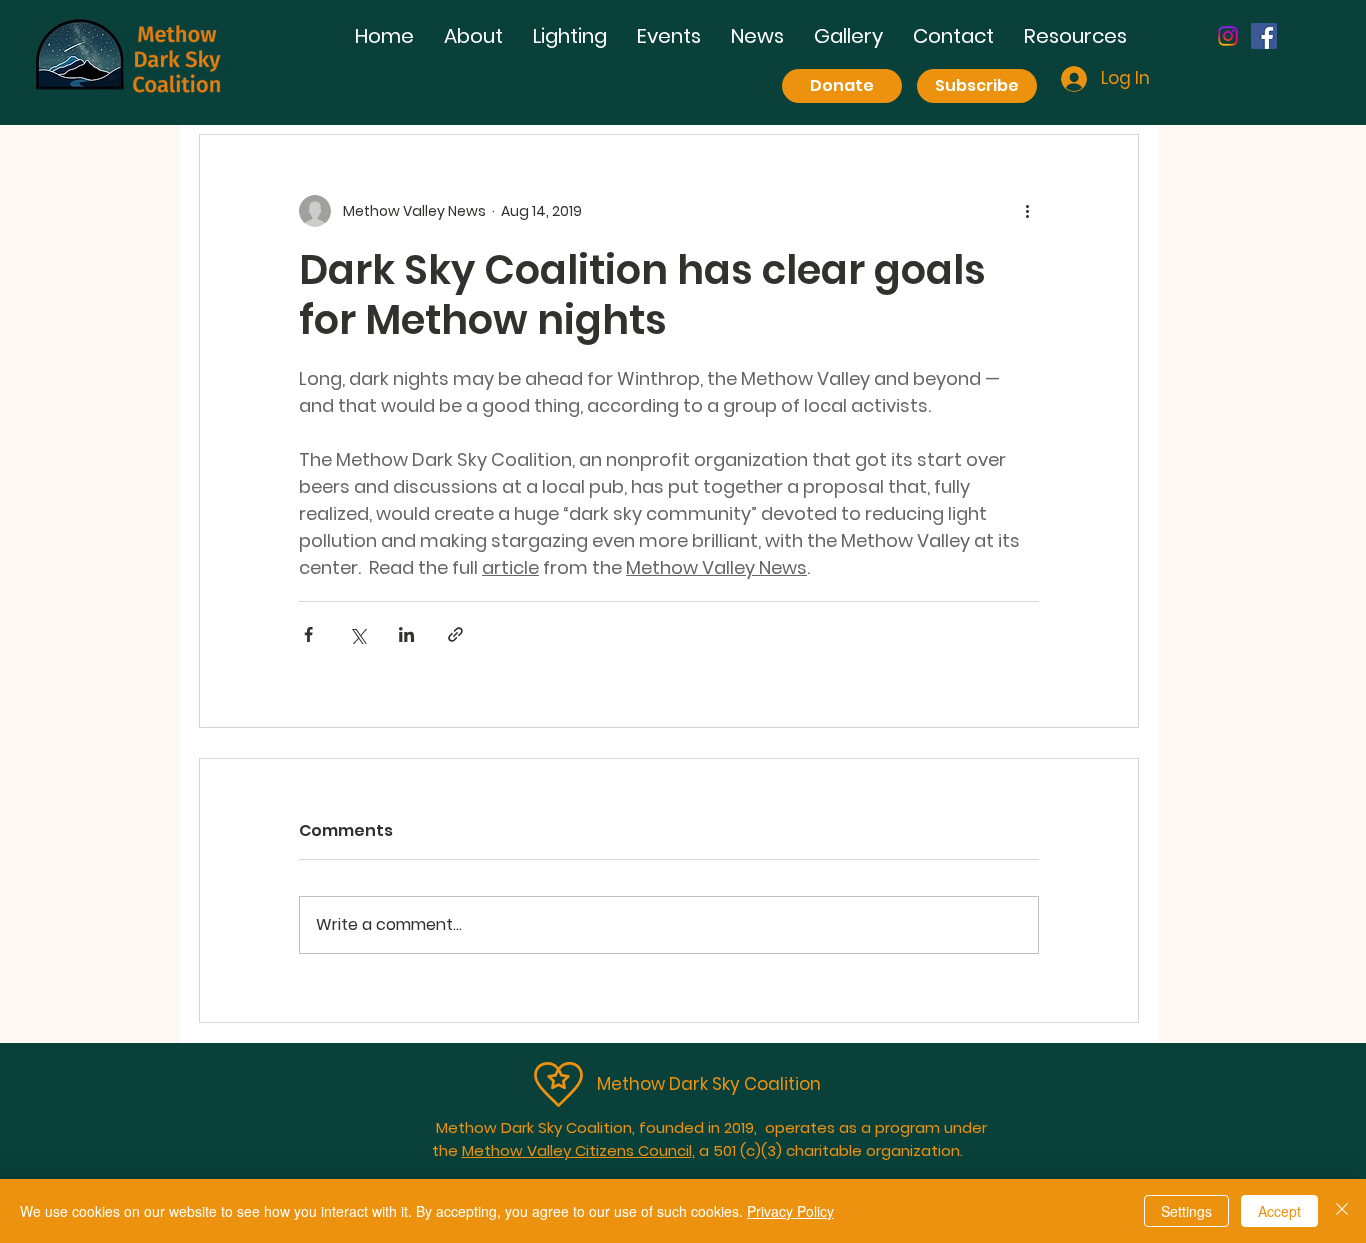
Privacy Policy (790, 1211)
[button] (570, 36)
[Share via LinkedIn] (406, 634)
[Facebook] (1264, 36)
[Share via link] (455, 634)
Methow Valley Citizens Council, (578, 1150)
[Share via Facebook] (308, 634)
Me (609, 1084)
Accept (1279, 1211)
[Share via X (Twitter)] (357, 634)
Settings (1186, 1211)
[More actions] (1027, 211)
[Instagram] (1228, 36)
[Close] (1342, 1211)
